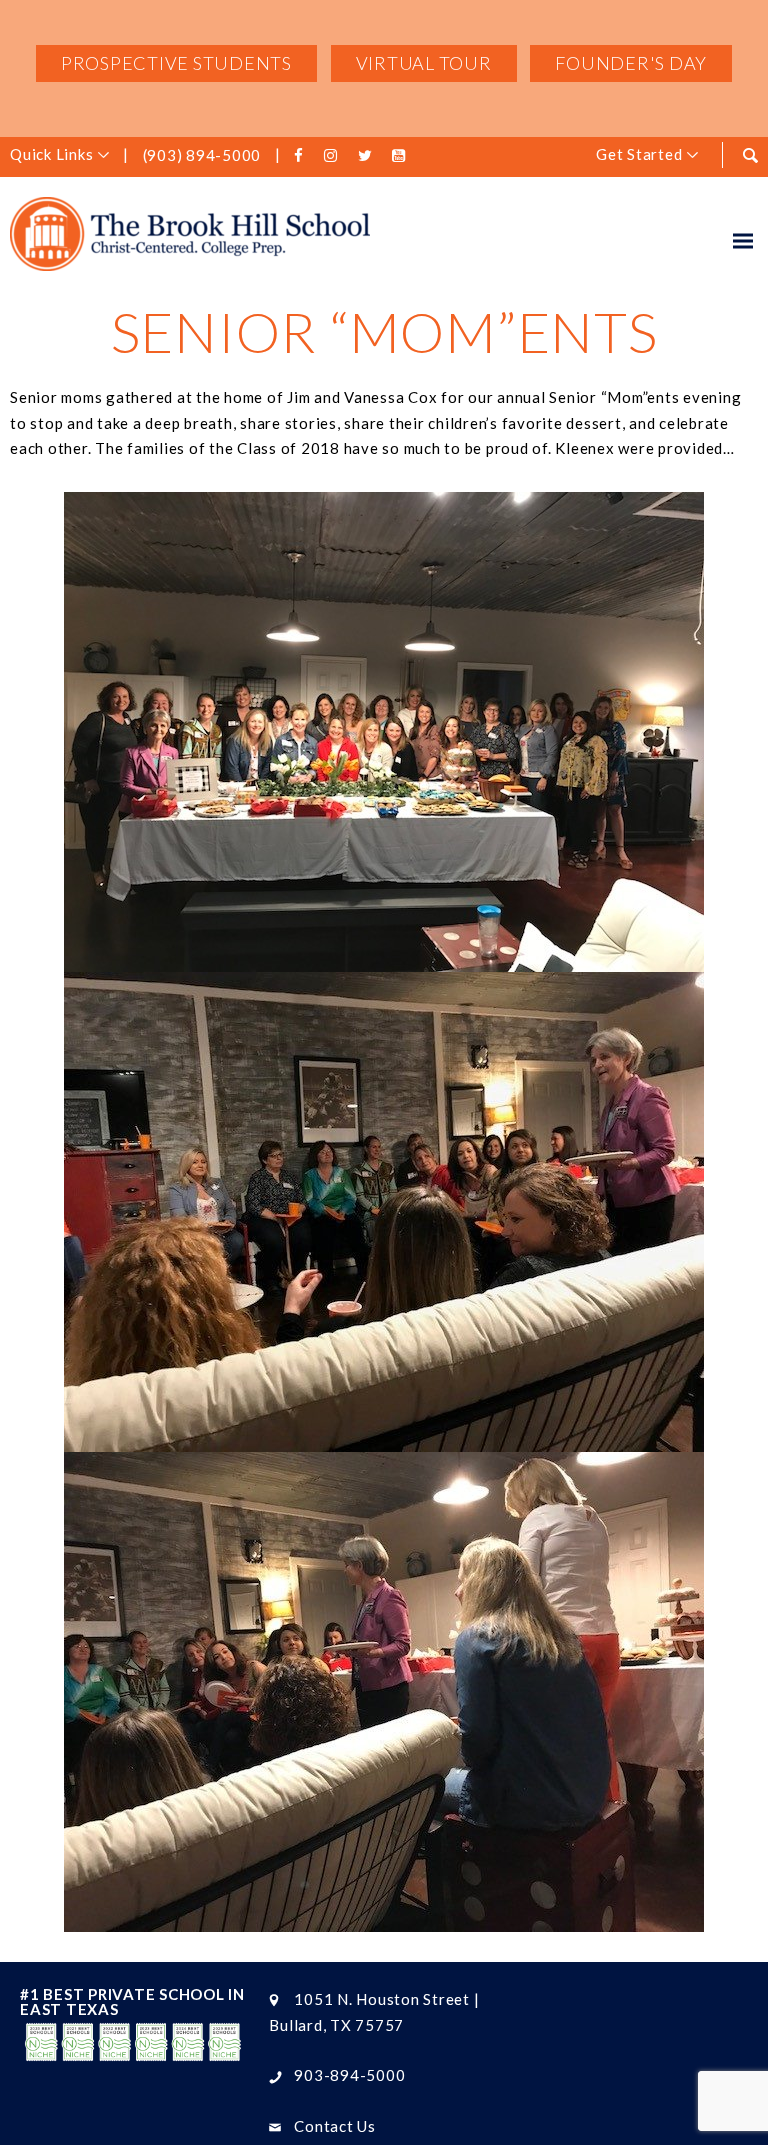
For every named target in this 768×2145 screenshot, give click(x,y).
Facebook (302, 156)
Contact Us (335, 2126)
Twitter (368, 156)
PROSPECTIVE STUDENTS (176, 63)
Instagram (334, 156)
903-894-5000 (349, 2075)
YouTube (401, 156)
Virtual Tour (424, 63)
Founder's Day (631, 63)
